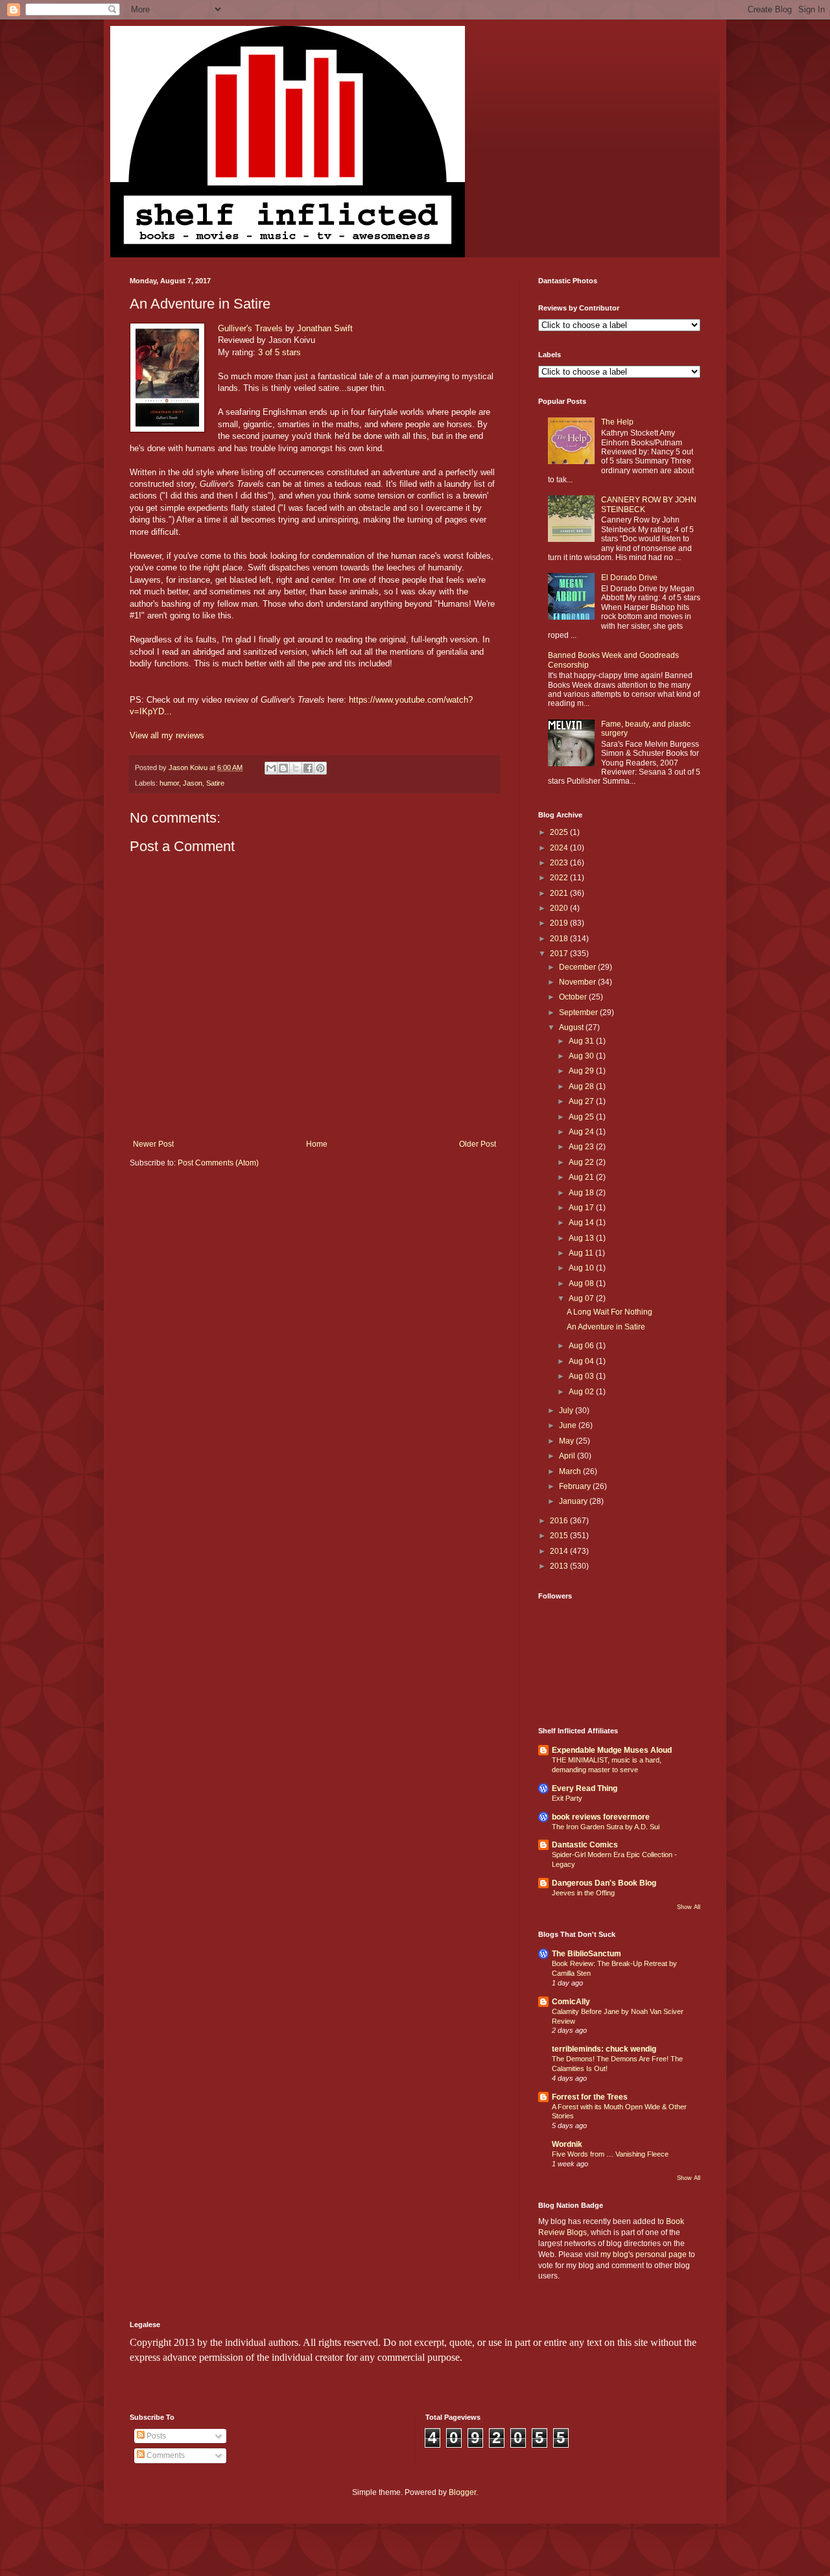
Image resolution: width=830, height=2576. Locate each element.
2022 (560, 878)
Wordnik (567, 2144)
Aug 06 (582, 1346)
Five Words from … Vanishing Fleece (610, 2154)
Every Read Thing (585, 1788)
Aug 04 (582, 1361)
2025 (560, 832)
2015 (560, 1536)
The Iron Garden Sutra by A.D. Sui (606, 1827)
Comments (165, 2455)
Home (317, 1144)
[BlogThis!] (283, 768)
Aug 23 (582, 1147)
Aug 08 (582, 1283)
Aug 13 (582, 1238)
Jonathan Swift (325, 328)
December (578, 967)
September (579, 1013)
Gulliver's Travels (250, 328)
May (567, 1441)
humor (169, 783)
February (576, 1486)
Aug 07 (582, 1298)
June (569, 1425)
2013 (560, 1566)
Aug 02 (582, 1392)
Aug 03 (582, 1376)
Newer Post (153, 1144)
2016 (560, 1521)
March (571, 1471)
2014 (560, 1551)
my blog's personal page (644, 2254)
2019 (560, 923)
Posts (155, 2436)
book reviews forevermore (601, 1817)
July (567, 1411)
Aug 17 (582, 1208)
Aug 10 (582, 1268)
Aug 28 (582, 1086)
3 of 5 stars (279, 352)
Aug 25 (582, 1117)
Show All (689, 1907)
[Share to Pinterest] (320, 768)
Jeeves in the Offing (583, 1893)
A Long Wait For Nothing (610, 1312)
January (574, 1501)
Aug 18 (582, 1193)
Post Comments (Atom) (218, 1163)
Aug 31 (582, 1041)
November (578, 982)
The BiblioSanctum (587, 1954)
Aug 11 (582, 1253)
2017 (560, 954)
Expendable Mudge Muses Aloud (612, 1750)
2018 (560, 939)
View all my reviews (167, 735)
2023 (560, 863)
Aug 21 (582, 1177)
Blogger (462, 2492)
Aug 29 (582, 1071)
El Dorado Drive (629, 578)
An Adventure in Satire (606, 1327)
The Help (617, 422)
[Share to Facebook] (308, 768)
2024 (560, 848)
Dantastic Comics (585, 1845)
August (572, 1027)
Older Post (478, 1144)
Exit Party (567, 1798)
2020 (560, 908)
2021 (560, 893)
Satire (215, 783)
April (568, 1456)
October (574, 997)
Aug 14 (582, 1223)
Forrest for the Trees (590, 2097)
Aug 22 (582, 1162)
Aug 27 (582, 1101)
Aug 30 (582, 1056)
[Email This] (271, 768)
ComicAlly (571, 2002)
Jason (193, 783)
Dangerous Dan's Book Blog (604, 1883)
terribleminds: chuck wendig (604, 2049)
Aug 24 (582, 1132)
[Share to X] (296, 768)
